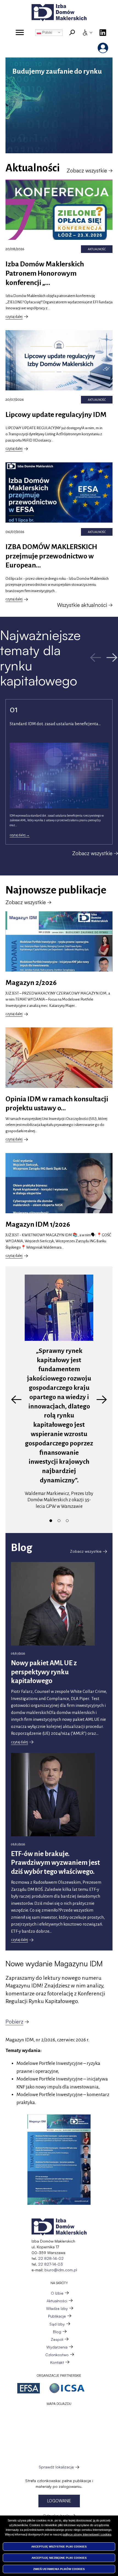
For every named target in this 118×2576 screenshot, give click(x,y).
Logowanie (59, 2501)
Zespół (57, 2339)
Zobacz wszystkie (87, 171)
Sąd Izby (57, 2324)
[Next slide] (102, 1400)
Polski (47, 32)
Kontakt (57, 2362)
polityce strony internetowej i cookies (87, 2534)
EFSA (29, 2388)
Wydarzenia (57, 2347)
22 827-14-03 (50, 2264)
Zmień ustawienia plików (59, 2569)
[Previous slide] (16, 1400)
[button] (59, 2160)
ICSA (67, 2388)
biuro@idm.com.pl (61, 2270)
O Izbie (57, 2293)
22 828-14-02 (51, 2258)
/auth (103, 48)
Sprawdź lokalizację (56, 2467)
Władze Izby (57, 2308)
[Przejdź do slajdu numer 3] (67, 1521)
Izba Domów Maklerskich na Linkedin (103, 33)
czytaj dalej (15, 317)
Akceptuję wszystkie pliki (59, 2547)
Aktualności (57, 2301)
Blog (57, 2332)
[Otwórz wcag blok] (87, 33)
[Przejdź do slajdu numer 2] (59, 1521)
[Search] (72, 33)
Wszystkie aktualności (82, 605)
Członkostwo (57, 2355)
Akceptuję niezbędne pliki (59, 2558)
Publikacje (57, 2316)
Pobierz (14, 2022)
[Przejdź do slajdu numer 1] (51, 1521)
